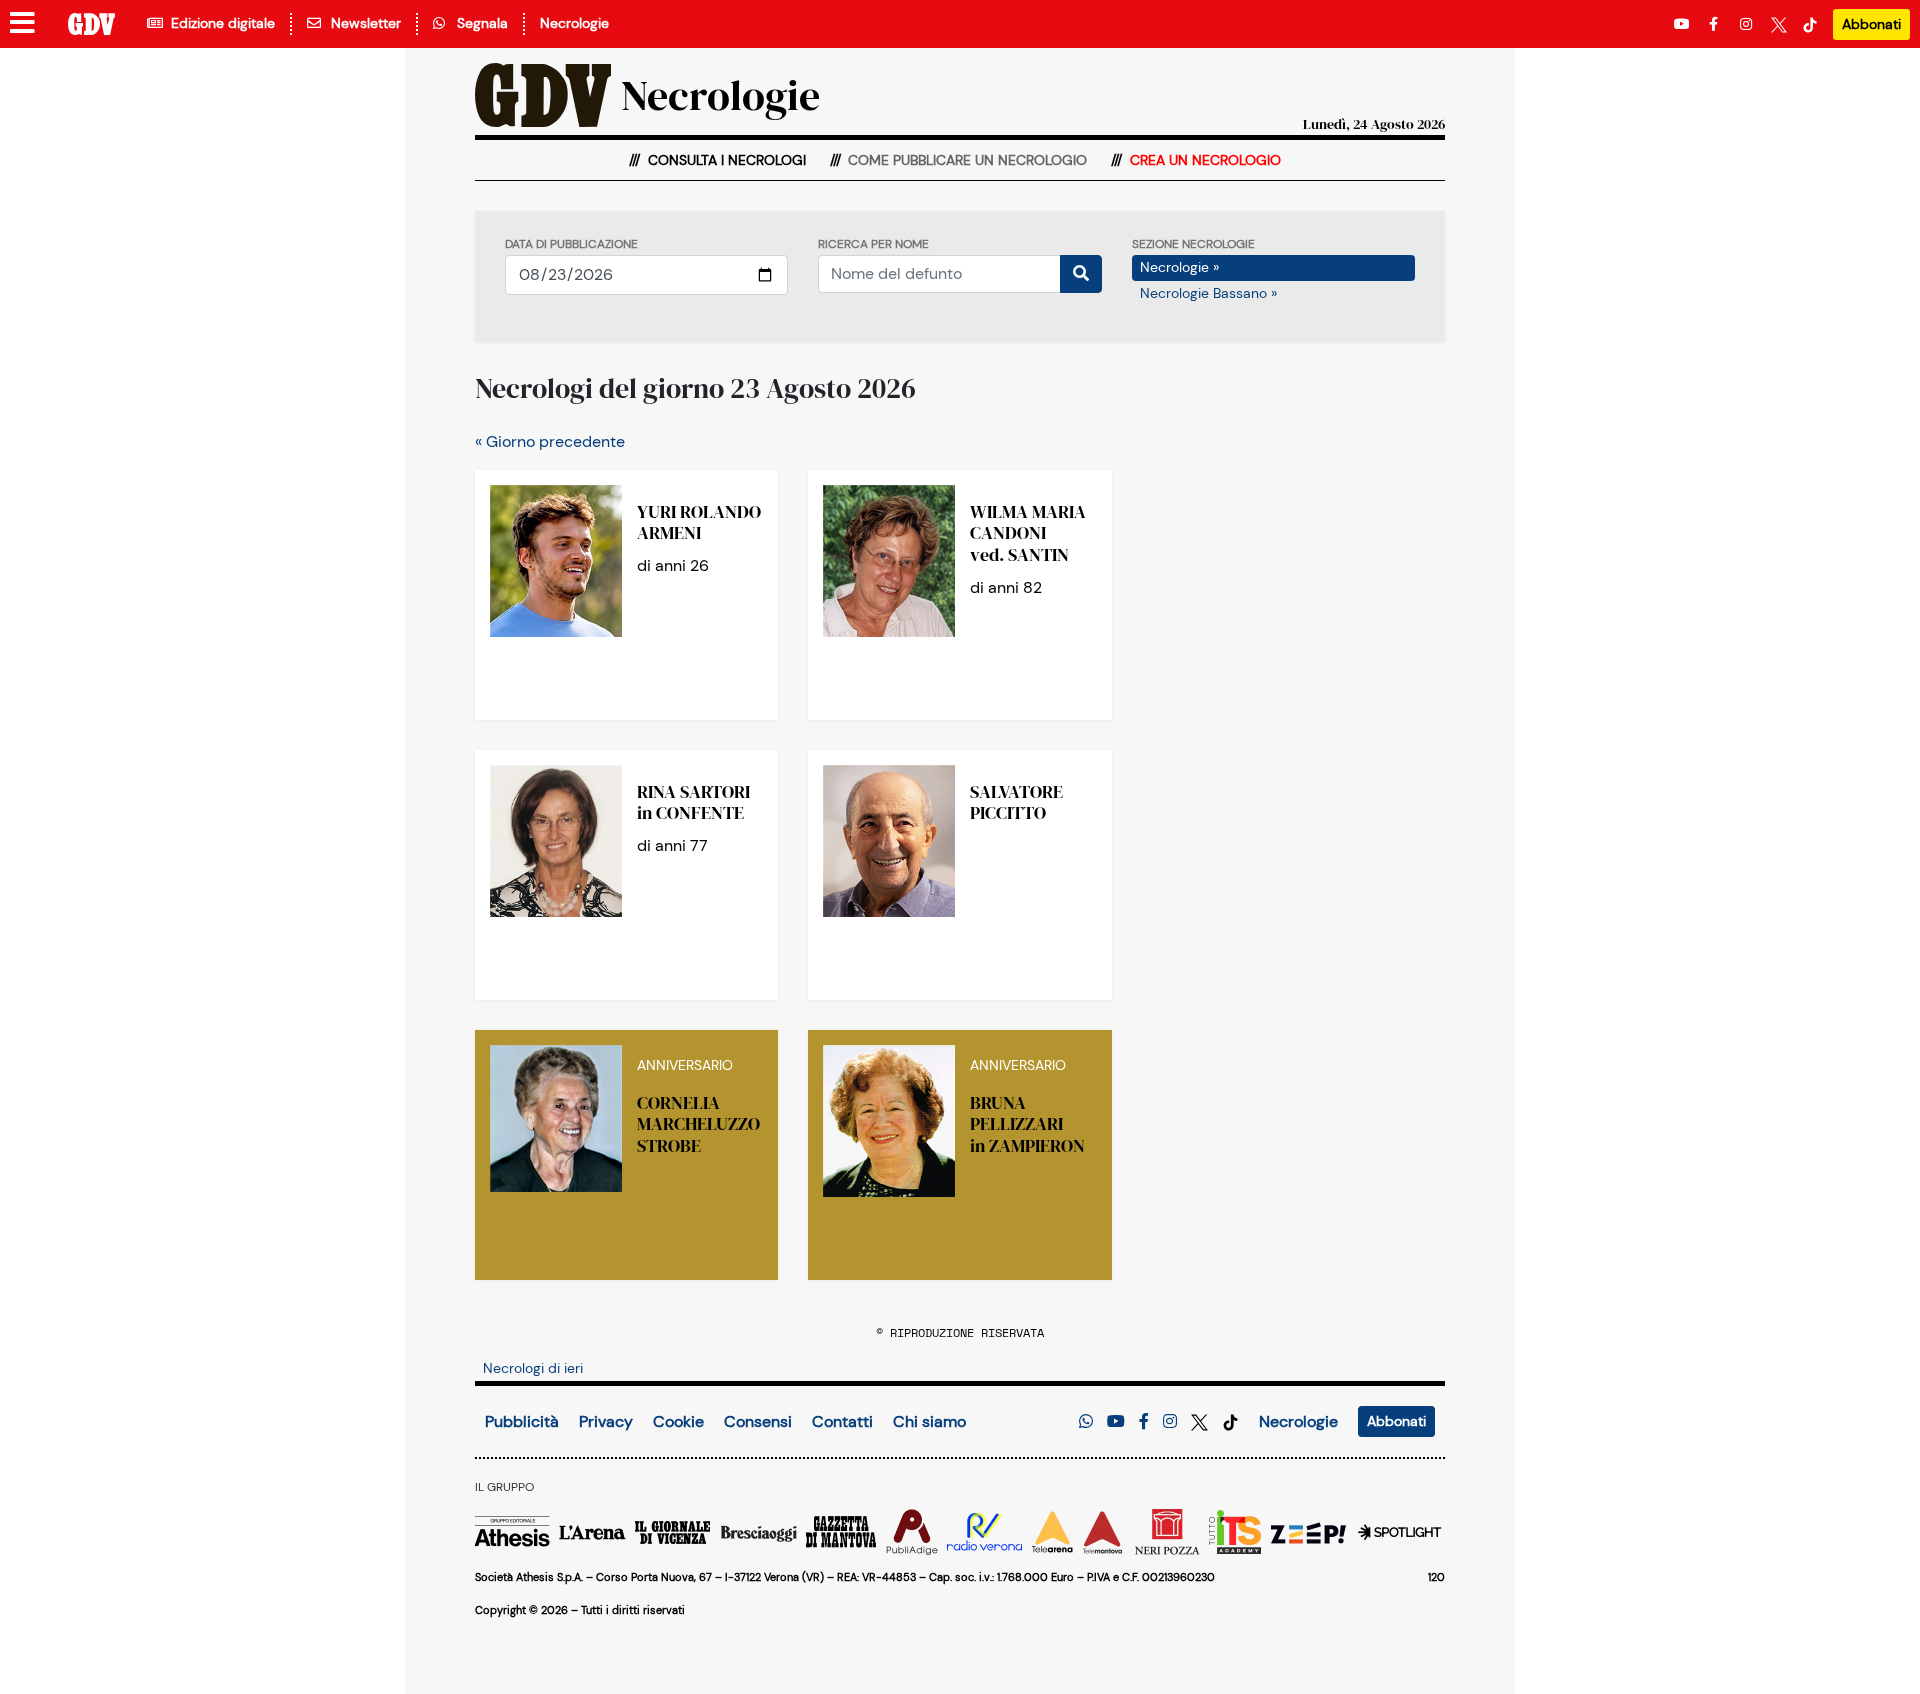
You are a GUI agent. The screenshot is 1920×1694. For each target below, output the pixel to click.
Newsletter (362, 23)
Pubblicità (522, 1421)
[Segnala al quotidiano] (1086, 1421)
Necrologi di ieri (533, 1368)
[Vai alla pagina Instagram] (1748, 24)
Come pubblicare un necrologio (965, 160)
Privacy (606, 1421)
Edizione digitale (219, 23)
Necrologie (574, 23)
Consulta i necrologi (725, 160)
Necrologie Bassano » (1208, 293)
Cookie (678, 1421)
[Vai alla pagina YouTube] (1684, 24)
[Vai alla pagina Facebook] (1717, 24)
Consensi (758, 1421)
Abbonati (1871, 24)
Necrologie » (1179, 267)
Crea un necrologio (1203, 160)
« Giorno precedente (550, 441)
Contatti (842, 1421)
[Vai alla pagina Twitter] (1779, 24)
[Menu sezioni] (23, 24)
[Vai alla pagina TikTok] (1810, 24)
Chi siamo (929, 1421)
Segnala (478, 23)
